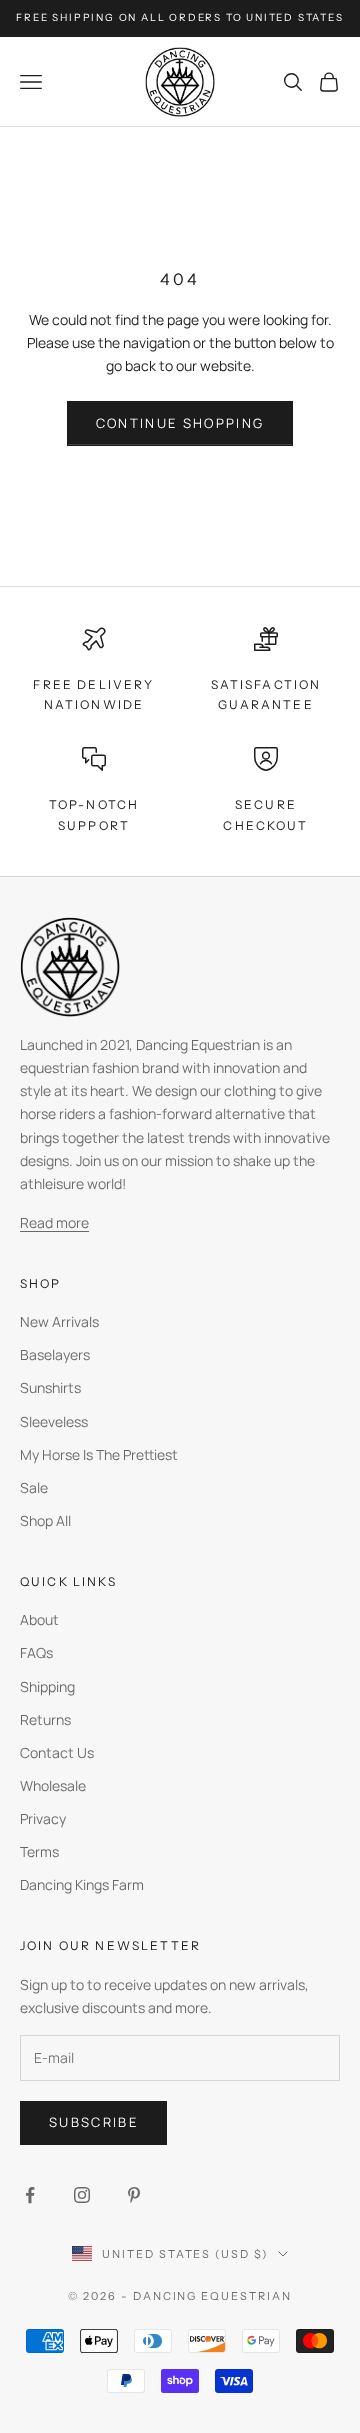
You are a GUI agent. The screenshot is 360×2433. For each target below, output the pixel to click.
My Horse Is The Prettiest (99, 1454)
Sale (34, 1487)
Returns (45, 1719)
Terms (39, 1851)
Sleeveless (54, 1421)
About (39, 1619)
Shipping (47, 1686)
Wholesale (53, 1785)
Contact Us (57, 1752)
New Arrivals (59, 1321)
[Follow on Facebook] (30, 2195)
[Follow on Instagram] (82, 2195)
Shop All (45, 1520)
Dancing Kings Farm (82, 1884)
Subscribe (93, 2122)
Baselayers (55, 1354)
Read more (54, 1222)
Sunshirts (50, 1387)
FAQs (36, 1652)
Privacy (43, 1818)
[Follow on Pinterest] (134, 2195)
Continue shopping (180, 423)
